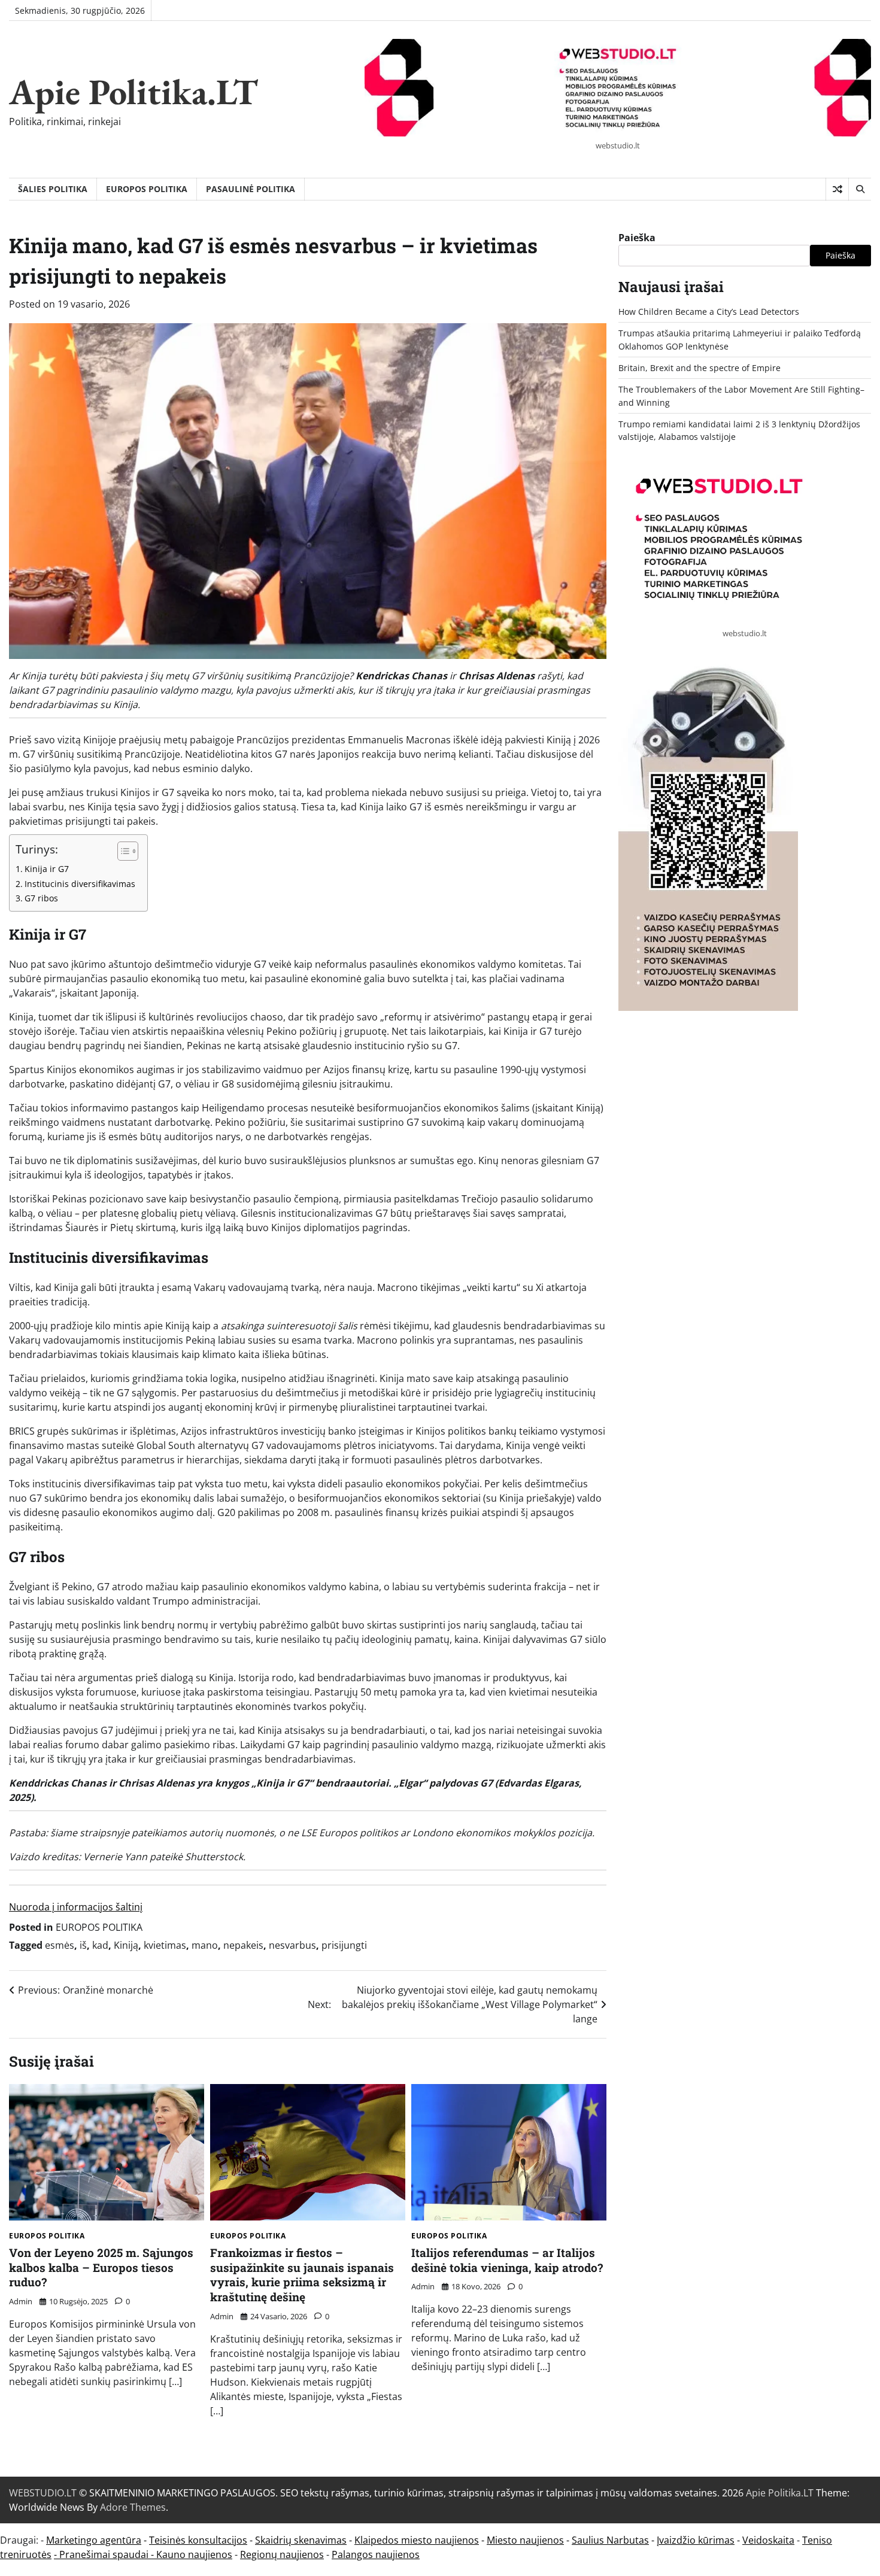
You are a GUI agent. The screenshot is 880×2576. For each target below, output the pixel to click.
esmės (60, 1945)
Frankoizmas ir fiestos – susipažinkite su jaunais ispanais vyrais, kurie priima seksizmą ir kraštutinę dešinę (302, 2275)
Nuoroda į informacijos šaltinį (76, 1907)
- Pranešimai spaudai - (105, 2554)
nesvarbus (292, 1945)
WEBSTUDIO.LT (43, 2493)
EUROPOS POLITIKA (147, 189)
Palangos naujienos (376, 2554)
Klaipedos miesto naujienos (417, 2540)
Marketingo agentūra (94, 2540)
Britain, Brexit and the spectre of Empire (700, 368)
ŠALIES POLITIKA (53, 189)
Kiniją (126, 1945)
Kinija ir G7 (47, 869)
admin (21, 2301)
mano (205, 1945)
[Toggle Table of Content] (122, 851)
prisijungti (344, 1945)
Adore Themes (133, 2507)
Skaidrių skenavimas (301, 2540)
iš (83, 1945)
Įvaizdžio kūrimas (696, 2540)
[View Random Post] (837, 189)
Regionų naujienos (282, 2554)
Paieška (637, 238)
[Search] (860, 189)
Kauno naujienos (194, 2554)
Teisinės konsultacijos (198, 2540)
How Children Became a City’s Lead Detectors (709, 312)
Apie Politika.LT (133, 92)
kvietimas (165, 1945)
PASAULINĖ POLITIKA (251, 189)
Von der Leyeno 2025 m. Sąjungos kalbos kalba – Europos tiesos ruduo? (101, 2267)
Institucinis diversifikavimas (80, 884)
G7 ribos (41, 898)
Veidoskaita (768, 2540)
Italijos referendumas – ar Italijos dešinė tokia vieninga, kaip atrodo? (507, 2260)
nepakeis (243, 1945)
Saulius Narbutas (610, 2540)
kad (100, 1945)
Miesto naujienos (525, 2540)
